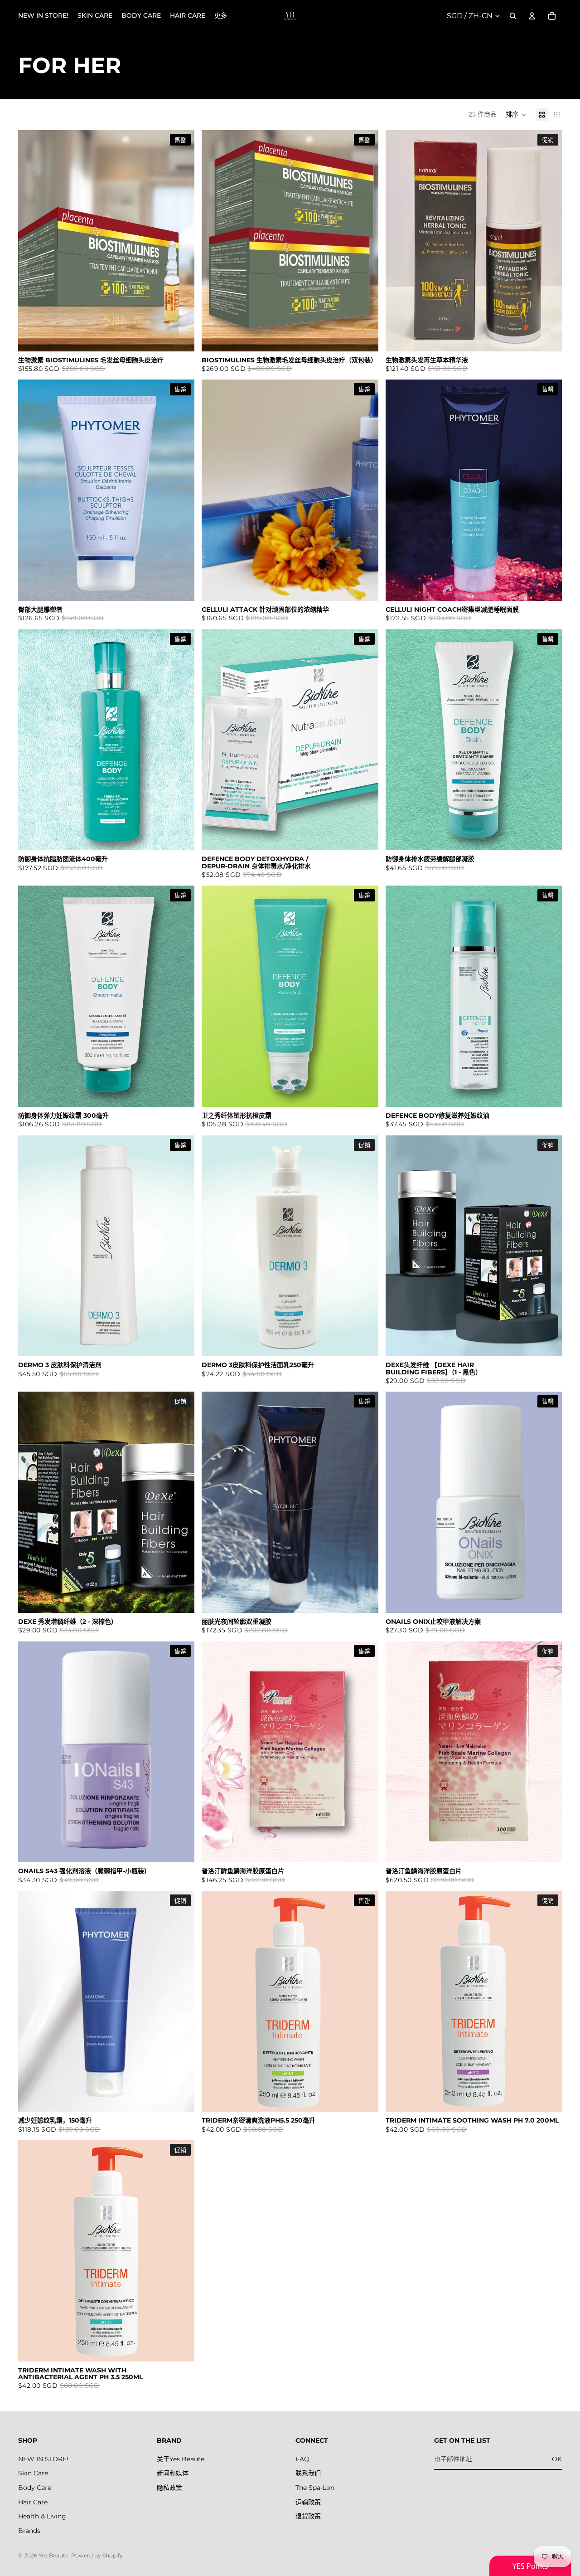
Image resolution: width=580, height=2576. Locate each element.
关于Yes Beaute (181, 2459)
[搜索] (513, 16)
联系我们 (308, 2473)
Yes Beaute (53, 2555)
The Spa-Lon (315, 2488)
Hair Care (33, 2502)
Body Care (35, 2488)
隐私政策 (169, 2488)
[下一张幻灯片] (548, 241)
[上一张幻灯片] (399, 241)
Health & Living (42, 2516)
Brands (29, 2531)
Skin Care (33, 2473)
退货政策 (308, 2516)
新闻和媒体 (173, 2473)
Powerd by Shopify (97, 2555)
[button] (516, 115)
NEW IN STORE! (43, 2459)
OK (557, 2459)
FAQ (302, 2459)
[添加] (548, 337)
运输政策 (308, 2502)
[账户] (532, 16)
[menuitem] (221, 16)
